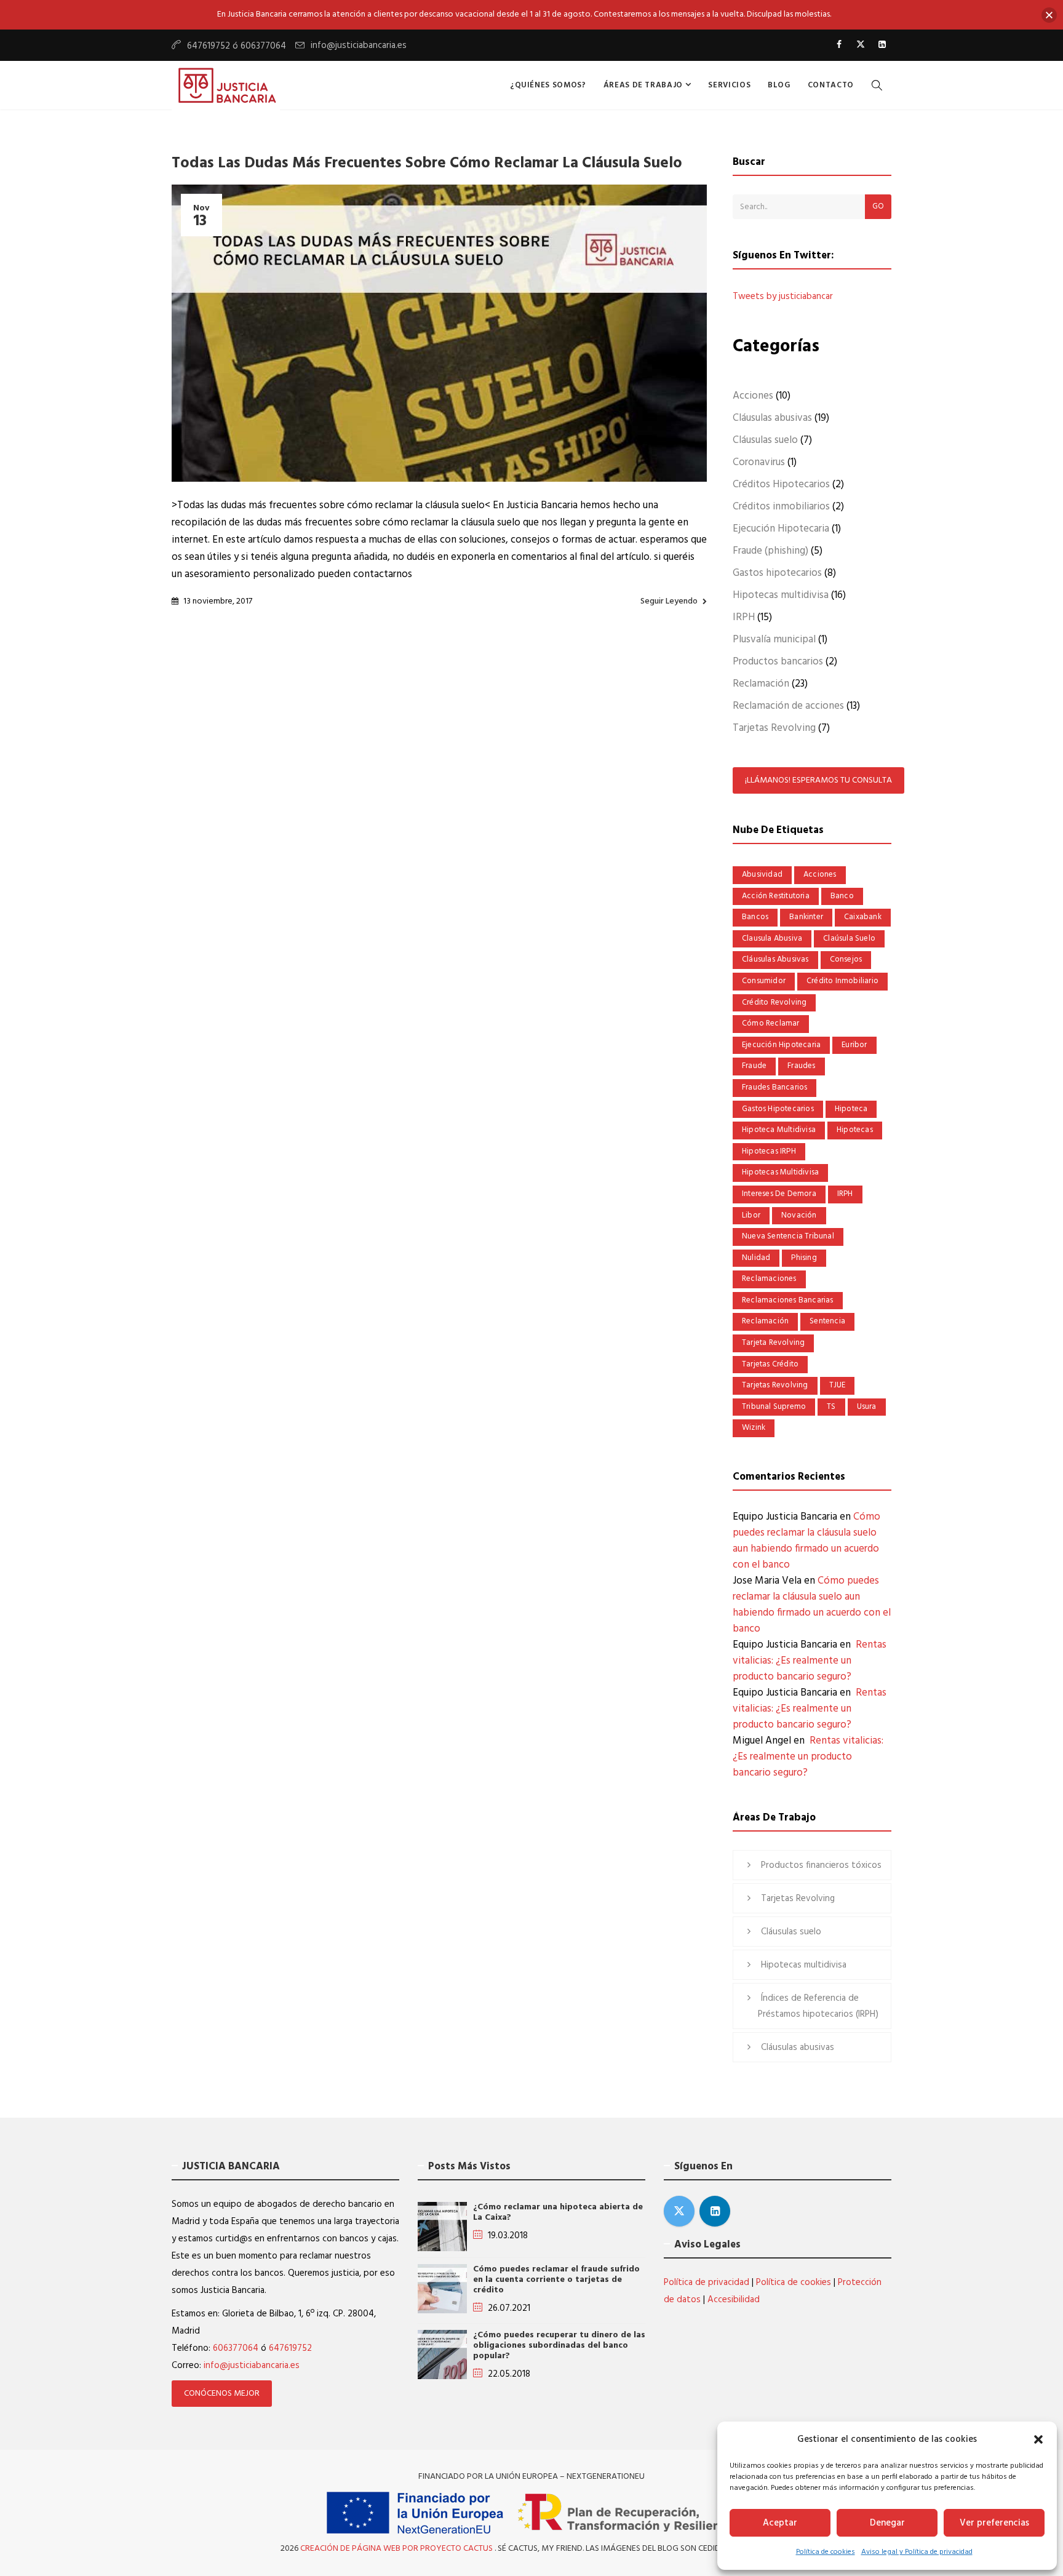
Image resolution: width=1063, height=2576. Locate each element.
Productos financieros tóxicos (821, 1865)
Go (878, 206)
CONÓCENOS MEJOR (222, 2394)
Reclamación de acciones (788, 706)
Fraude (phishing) (770, 551)
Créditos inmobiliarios (781, 507)
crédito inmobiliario (842, 981)
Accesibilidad (734, 2300)
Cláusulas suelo (765, 440)
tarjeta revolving (773, 1343)
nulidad (756, 1258)
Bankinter (806, 917)
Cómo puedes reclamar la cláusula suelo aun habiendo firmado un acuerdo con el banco (806, 1541)
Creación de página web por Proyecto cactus (397, 2549)
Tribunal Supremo (774, 1407)
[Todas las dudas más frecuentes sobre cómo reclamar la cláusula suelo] (439, 333)
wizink (754, 1428)
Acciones (753, 396)
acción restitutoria (776, 896)
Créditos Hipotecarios (781, 484)
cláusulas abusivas (775, 959)
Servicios (729, 85)
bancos (755, 917)
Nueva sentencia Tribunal (788, 1236)
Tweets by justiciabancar (783, 297)
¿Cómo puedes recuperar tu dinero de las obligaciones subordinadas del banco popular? (559, 2346)
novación (799, 1215)
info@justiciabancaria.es (359, 46)
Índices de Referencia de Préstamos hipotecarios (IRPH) (818, 2006)
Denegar (887, 2523)
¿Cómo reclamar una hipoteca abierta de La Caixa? (558, 2212)
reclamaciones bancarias (788, 1300)
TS (831, 1407)
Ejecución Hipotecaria (781, 529)
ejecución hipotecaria (781, 1045)
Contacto (831, 85)
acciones (820, 875)
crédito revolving (774, 1003)
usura (867, 1407)
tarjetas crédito (770, 1364)
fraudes (801, 1066)
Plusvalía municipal (774, 640)
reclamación (765, 1321)
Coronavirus (759, 462)
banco (842, 896)
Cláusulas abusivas (772, 418)
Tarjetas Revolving (774, 728)
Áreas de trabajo (644, 85)
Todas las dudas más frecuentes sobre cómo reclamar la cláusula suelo (427, 164)
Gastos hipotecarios (777, 573)
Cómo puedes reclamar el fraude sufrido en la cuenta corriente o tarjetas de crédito (556, 2280)
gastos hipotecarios (778, 1109)
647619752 (290, 2348)
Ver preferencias (994, 2523)
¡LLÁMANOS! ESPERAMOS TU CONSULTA (818, 780)
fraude (754, 1066)
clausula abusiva (772, 939)
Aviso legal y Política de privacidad (917, 2552)
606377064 (236, 2348)
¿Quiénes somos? (548, 85)
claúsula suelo (849, 939)
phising (804, 1258)
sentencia (827, 1321)
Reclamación (761, 684)
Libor (751, 1215)
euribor (854, 1045)
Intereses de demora (779, 1194)
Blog (779, 85)
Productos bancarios (778, 662)
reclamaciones (769, 1279)
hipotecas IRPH (769, 1151)
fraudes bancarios (774, 1087)
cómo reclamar (771, 1023)
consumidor (764, 981)
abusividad (762, 875)
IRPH (744, 617)
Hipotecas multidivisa (781, 595)
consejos (846, 959)
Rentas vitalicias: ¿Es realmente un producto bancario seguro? (810, 1661)
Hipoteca (851, 1109)
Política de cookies (826, 2552)
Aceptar (780, 2523)
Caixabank (863, 917)
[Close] (1049, 15)
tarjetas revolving (775, 1385)
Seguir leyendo (669, 601)
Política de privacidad (707, 2283)
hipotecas (855, 1130)
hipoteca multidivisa (779, 1130)
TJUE (838, 1385)
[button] (1038, 2439)
